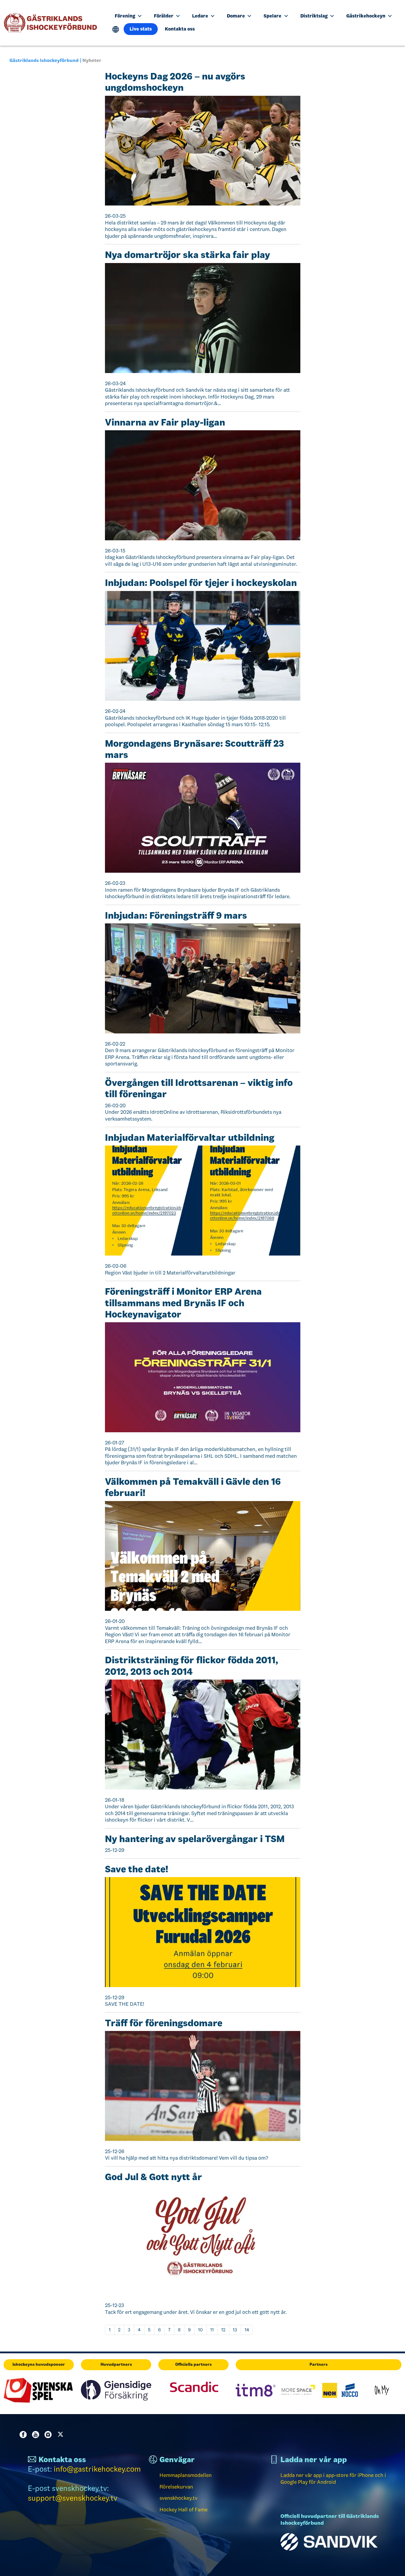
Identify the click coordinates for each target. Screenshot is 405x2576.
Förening (126, 16)
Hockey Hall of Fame (184, 2510)
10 (200, 2330)
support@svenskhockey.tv (73, 2498)
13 (235, 2330)
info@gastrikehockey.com (97, 2469)
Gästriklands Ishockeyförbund (44, 60)
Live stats (141, 29)
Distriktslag (315, 16)
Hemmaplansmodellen (186, 2475)
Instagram (49, 2435)
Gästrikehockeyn (366, 16)
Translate (116, 30)
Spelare (273, 16)
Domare (236, 16)
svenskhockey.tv (178, 2498)
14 (247, 2330)
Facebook (24, 2435)
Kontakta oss (180, 29)
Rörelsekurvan (176, 2487)
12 (223, 2330)
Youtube (37, 2435)
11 (212, 2330)
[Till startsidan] (53, 23)
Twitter (62, 2435)
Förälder (164, 16)
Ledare (201, 16)
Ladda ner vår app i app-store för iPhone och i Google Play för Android (333, 2479)
